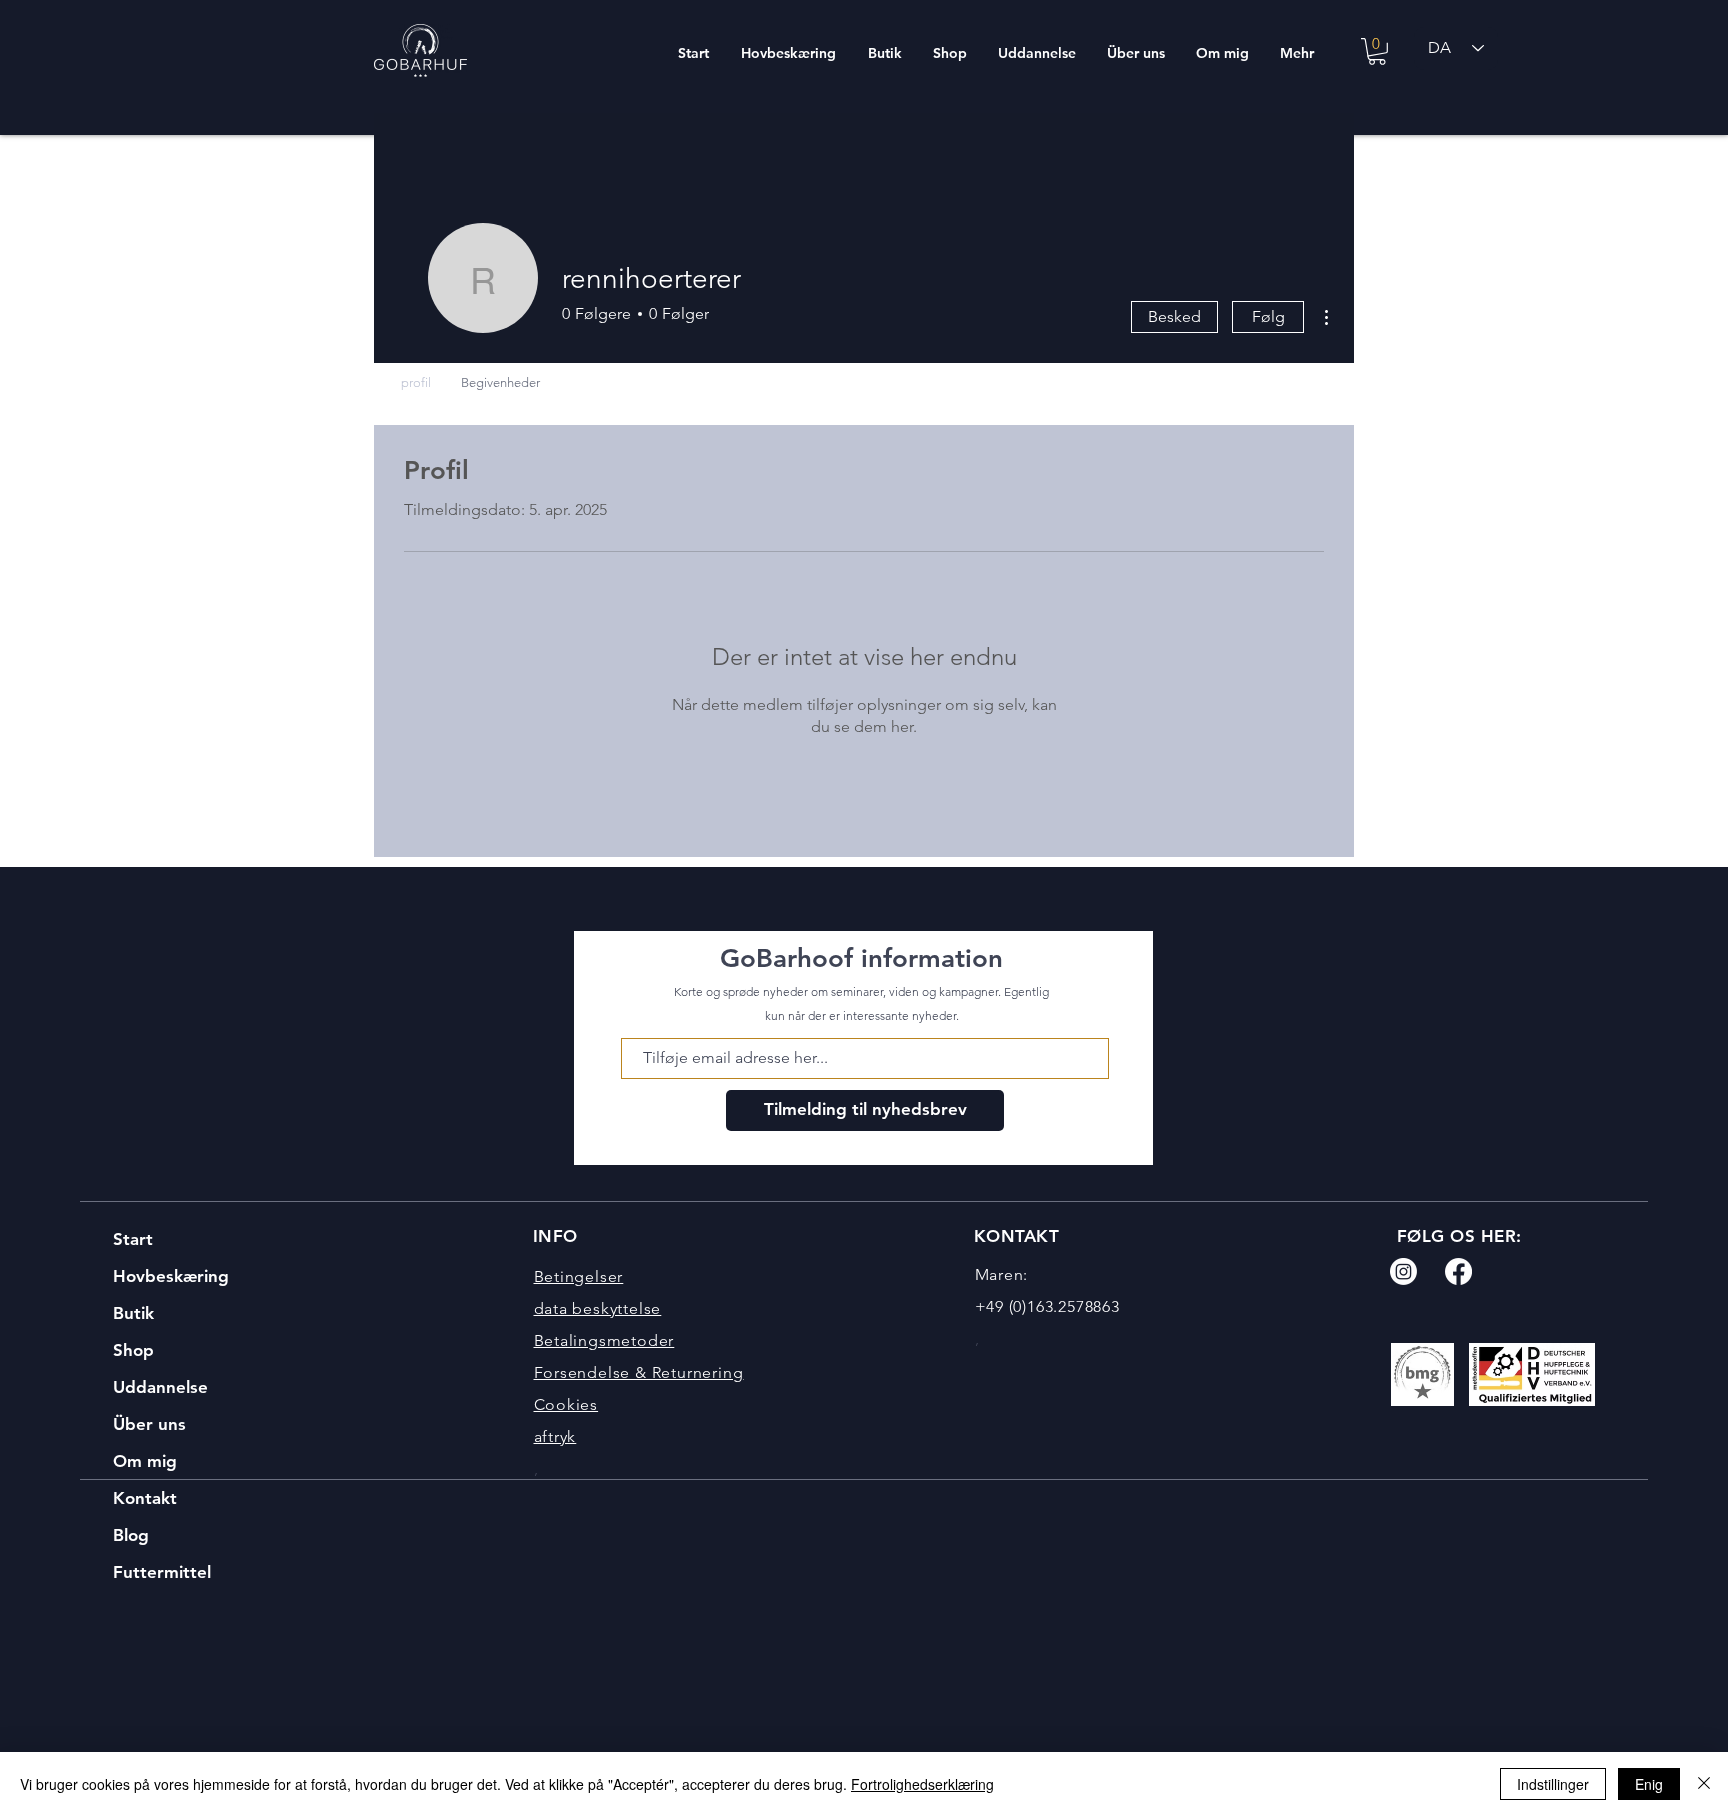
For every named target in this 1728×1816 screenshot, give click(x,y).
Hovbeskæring (171, 1276)
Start (133, 1239)
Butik (133, 1313)
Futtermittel (162, 1572)
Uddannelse (160, 1387)
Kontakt (145, 1498)
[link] (1377, 51)
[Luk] (1704, 1784)
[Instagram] (1403, 1271)
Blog (131, 1535)
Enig (1649, 1784)
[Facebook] (1458, 1271)
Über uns (149, 1424)
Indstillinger (1553, 1784)
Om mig (145, 1461)
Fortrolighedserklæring (922, 1784)
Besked (1174, 316)
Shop (133, 1350)
